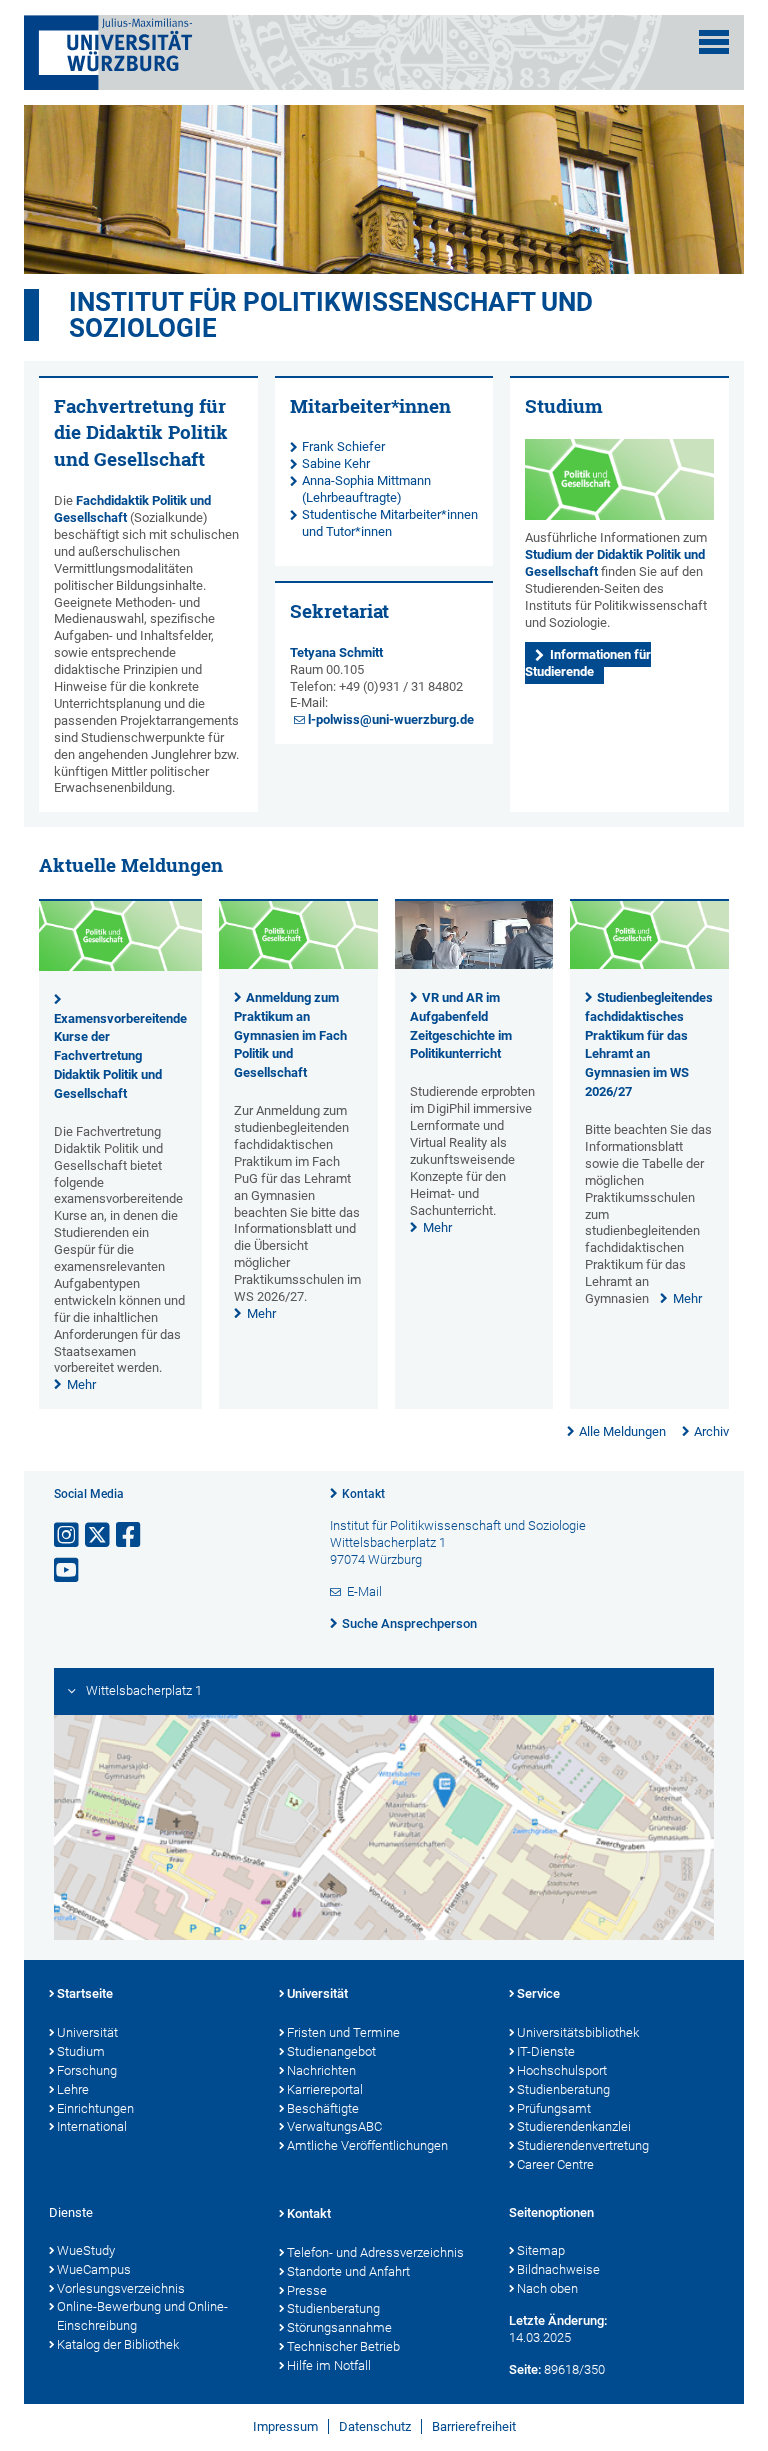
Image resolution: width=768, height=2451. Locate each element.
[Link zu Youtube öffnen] (68, 1570)
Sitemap (541, 2250)
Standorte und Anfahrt (348, 2271)
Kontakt (363, 1494)
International (92, 2126)
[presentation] (120, 966)
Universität (87, 2032)
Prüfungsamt (554, 2108)
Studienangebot (331, 2051)
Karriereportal (325, 2089)
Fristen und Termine (343, 2032)
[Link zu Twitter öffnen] (99, 1535)
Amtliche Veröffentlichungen (367, 2145)
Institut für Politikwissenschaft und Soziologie (331, 315)
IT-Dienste (546, 2051)
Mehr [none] (81, 1384)
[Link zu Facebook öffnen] (130, 1535)
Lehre (73, 2089)
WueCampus (94, 2269)
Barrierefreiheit (474, 2426)
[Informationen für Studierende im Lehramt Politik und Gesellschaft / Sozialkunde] (619, 479)
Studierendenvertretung (583, 2145)
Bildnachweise (558, 2269)
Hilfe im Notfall (329, 2365)
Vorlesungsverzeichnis (121, 2288)
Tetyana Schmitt (336, 652)
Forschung (87, 2070)
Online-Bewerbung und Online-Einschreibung (142, 2316)
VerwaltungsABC (334, 2126)
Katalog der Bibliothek (118, 2344)
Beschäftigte (323, 2108)
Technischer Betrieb (343, 2346)
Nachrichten (321, 2070)
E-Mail (364, 1591)
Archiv (711, 1431)
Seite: (525, 2369)
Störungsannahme (339, 2327)
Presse (307, 2290)
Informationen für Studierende (588, 663)
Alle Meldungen (622, 1431)
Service (538, 1993)
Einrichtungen (95, 2108)
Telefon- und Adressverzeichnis (375, 2252)
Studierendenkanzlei (574, 2126)
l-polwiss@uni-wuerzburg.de (391, 719)
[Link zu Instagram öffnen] (68, 1535)
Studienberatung (563, 2089)
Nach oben (547, 2288)
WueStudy (86, 2250)
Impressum (285, 2426)
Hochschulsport (562, 2070)
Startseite (85, 1993)
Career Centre (555, 2164)
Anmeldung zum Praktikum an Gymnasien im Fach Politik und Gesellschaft (290, 1035)
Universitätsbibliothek (578, 2032)
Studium (81, 2051)
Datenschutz (375, 2426)
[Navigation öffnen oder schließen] (714, 42)
